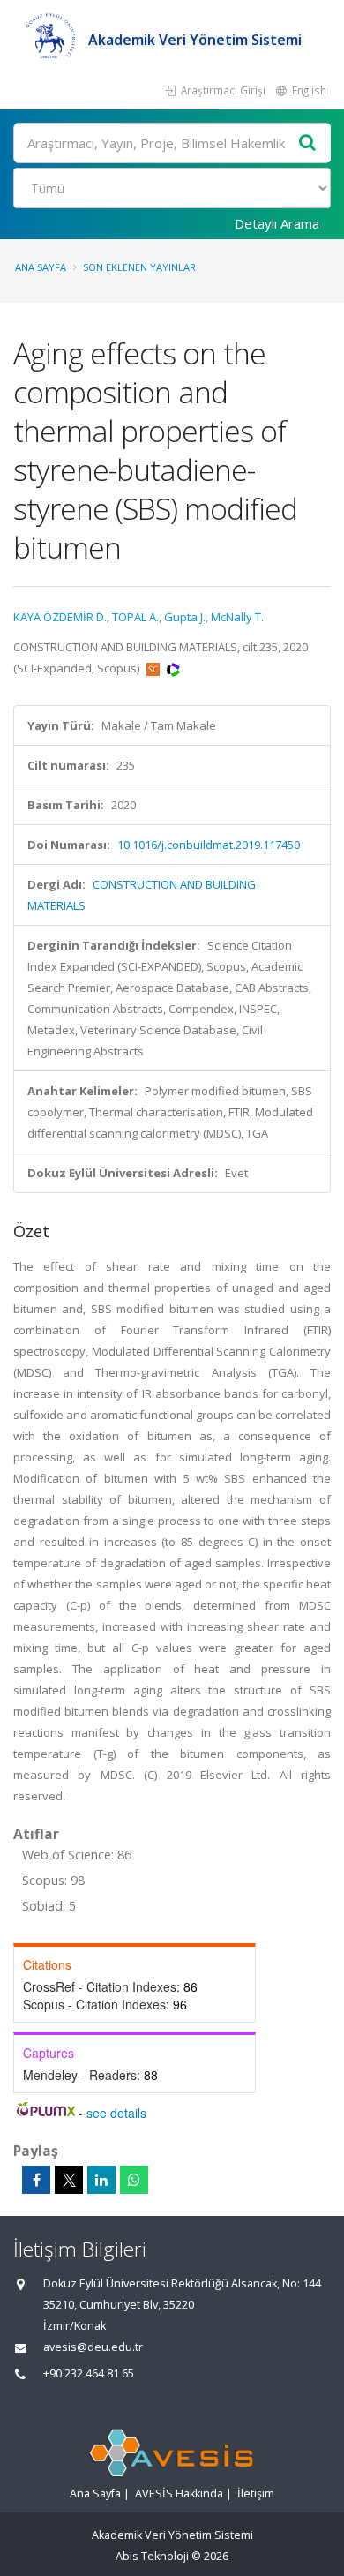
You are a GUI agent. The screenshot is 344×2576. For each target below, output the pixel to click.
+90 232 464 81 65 (89, 2373)
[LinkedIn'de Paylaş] (101, 2180)
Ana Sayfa (41, 267)
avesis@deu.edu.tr (93, 2347)
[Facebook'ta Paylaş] (36, 2180)
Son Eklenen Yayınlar (139, 267)
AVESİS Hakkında (179, 2493)
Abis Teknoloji (152, 2556)
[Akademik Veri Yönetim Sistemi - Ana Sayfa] (51, 40)
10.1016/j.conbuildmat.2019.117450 (209, 845)
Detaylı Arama (277, 223)
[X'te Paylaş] (69, 2180)
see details (116, 2113)
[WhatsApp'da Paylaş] (134, 2180)
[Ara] (308, 143)
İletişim (256, 2493)
